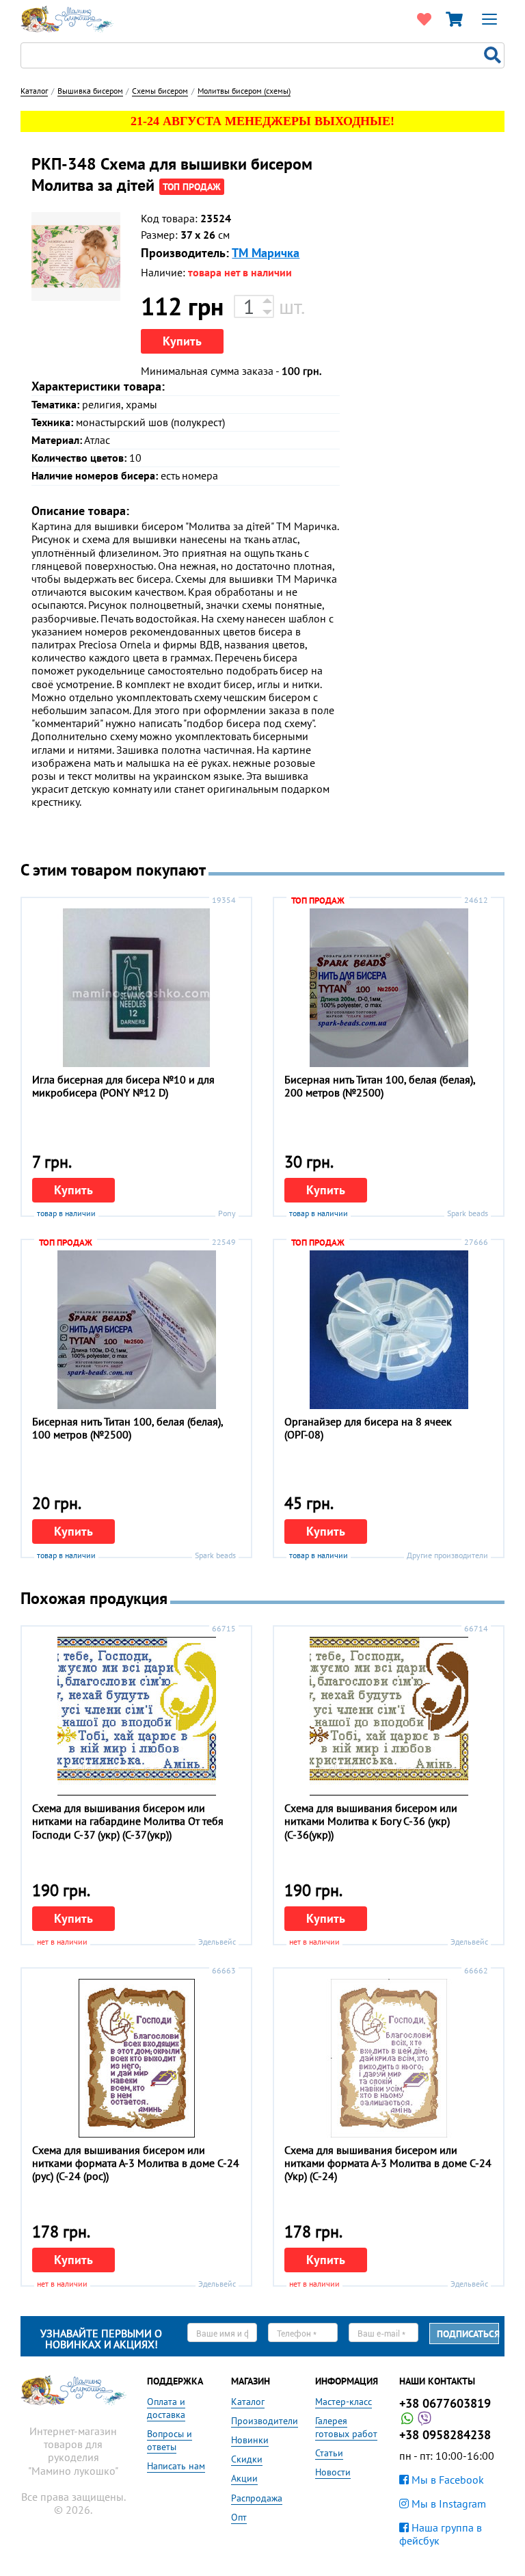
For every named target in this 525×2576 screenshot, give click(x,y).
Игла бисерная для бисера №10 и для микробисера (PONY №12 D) (123, 1086)
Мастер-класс (344, 2402)
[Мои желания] (424, 19)
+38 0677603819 (445, 2403)
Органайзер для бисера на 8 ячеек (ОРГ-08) (368, 1428)
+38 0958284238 (445, 2435)
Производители (265, 2421)
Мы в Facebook (446, 2480)
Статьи (329, 2453)
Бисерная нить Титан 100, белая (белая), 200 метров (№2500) (380, 1086)
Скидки (247, 2459)
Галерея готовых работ (346, 2427)
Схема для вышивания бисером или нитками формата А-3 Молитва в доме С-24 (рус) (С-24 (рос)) (136, 2163)
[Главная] (67, 18)
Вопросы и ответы (170, 2440)
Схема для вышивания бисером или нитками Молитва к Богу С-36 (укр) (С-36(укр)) (371, 1821)
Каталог (248, 2402)
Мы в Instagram (447, 2503)
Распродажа (257, 2498)
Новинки (250, 2440)
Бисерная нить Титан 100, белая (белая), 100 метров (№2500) (127, 1428)
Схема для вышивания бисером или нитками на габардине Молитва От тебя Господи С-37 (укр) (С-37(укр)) (128, 1821)
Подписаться (468, 2334)
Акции (244, 2478)
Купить (182, 341)
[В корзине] (454, 19)
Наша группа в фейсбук (441, 2534)
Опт (239, 2517)
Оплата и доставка (166, 2408)
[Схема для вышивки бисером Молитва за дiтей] (76, 257)
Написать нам (176, 2466)
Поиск (494, 55)
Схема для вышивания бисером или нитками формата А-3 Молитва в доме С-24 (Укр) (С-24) (388, 2163)
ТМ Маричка (266, 253)
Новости (333, 2472)
